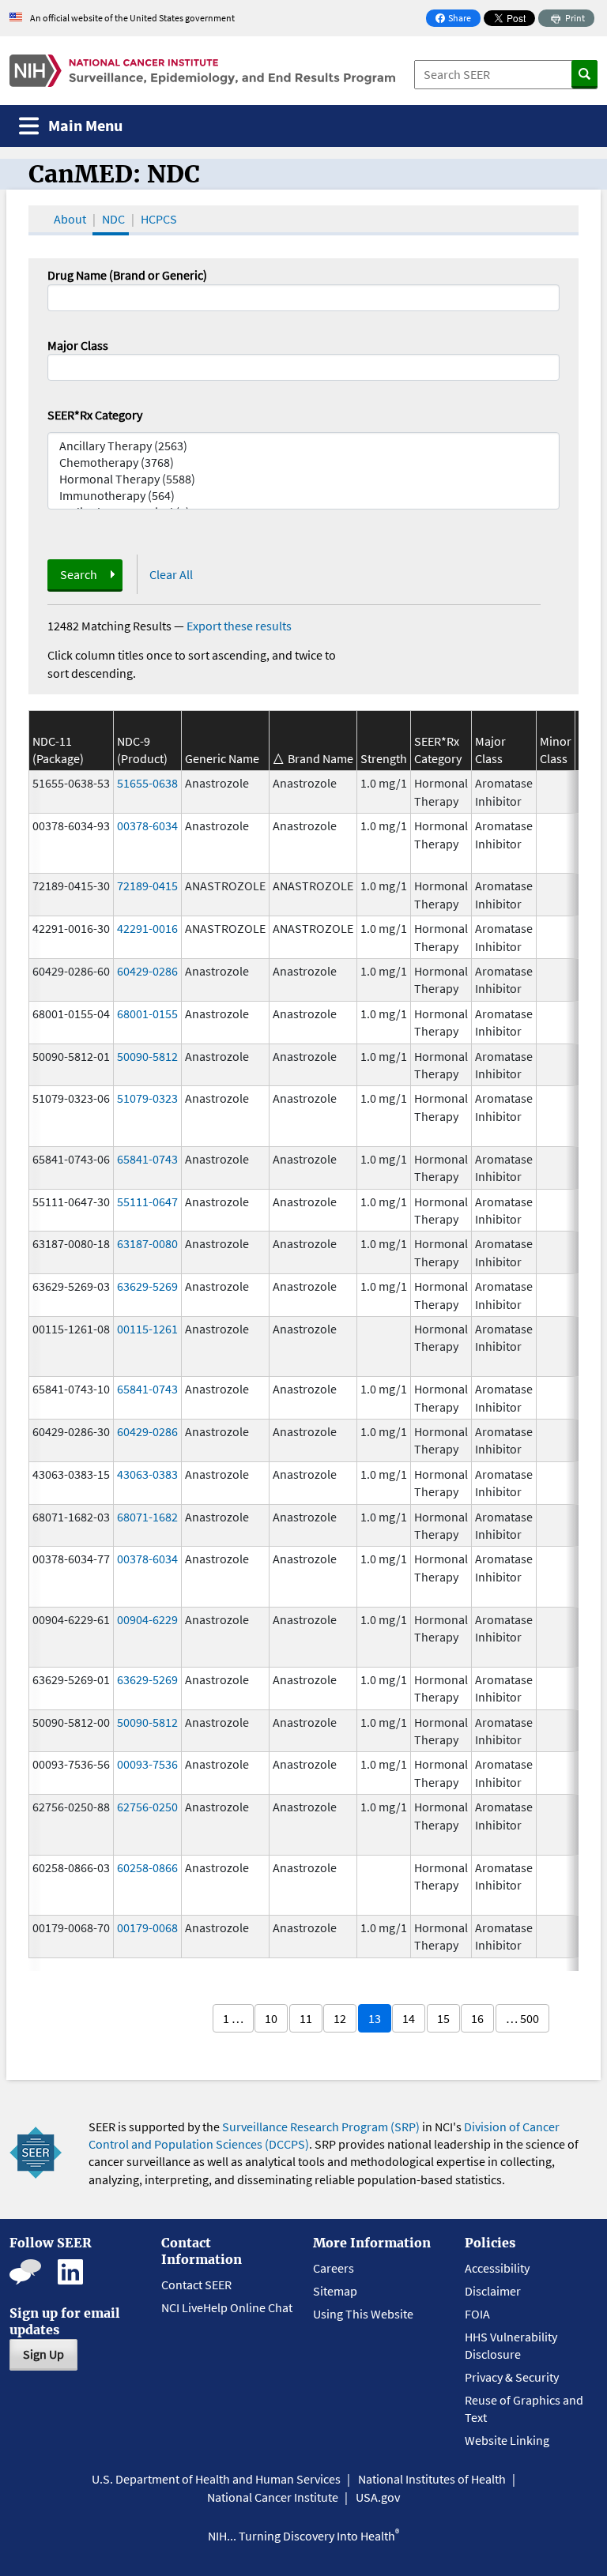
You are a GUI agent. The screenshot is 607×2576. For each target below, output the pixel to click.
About (70, 219)
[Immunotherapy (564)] (303, 496)
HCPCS (159, 219)
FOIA (477, 2314)
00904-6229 (147, 1619)
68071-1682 (147, 1517)
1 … (233, 2018)
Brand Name (320, 758)
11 (306, 2018)
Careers (334, 2268)
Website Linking (507, 2440)
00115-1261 (147, 1329)
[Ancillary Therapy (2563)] (303, 446)
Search (79, 574)
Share (458, 19)
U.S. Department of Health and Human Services (216, 2479)
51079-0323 (147, 1098)
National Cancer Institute (273, 2497)
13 (375, 2018)
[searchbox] (57, 366)
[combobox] (303, 367)
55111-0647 (147, 1202)
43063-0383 (147, 1474)
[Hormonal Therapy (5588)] (303, 479)
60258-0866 (147, 1867)
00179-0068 (147, 1927)
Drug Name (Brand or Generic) (127, 275)
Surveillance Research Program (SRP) (321, 2127)
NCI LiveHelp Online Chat (227, 2307)
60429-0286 (147, 971)
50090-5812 (147, 1056)
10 (271, 2018)
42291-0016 (147, 928)
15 (443, 2018)
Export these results (239, 626)
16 (477, 2018)
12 (340, 2018)
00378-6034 (147, 825)
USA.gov (378, 2497)
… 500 (522, 2018)
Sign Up (43, 2354)
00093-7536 (147, 1764)
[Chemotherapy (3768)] (303, 463)
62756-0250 (147, 1807)
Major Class (78, 345)
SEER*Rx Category (95, 415)
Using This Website (363, 2314)
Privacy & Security (512, 2377)
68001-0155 (147, 1013)
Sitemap (335, 2291)
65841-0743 (147, 1159)
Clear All (171, 574)
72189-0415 (147, 886)
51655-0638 (147, 783)
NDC (113, 219)
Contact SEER (196, 2285)
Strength (384, 758)
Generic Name (222, 758)
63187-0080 (147, 1243)
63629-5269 (147, 1286)
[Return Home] (202, 71)
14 (409, 2018)
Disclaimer (493, 2291)
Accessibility (497, 2268)
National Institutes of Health (432, 2479)
